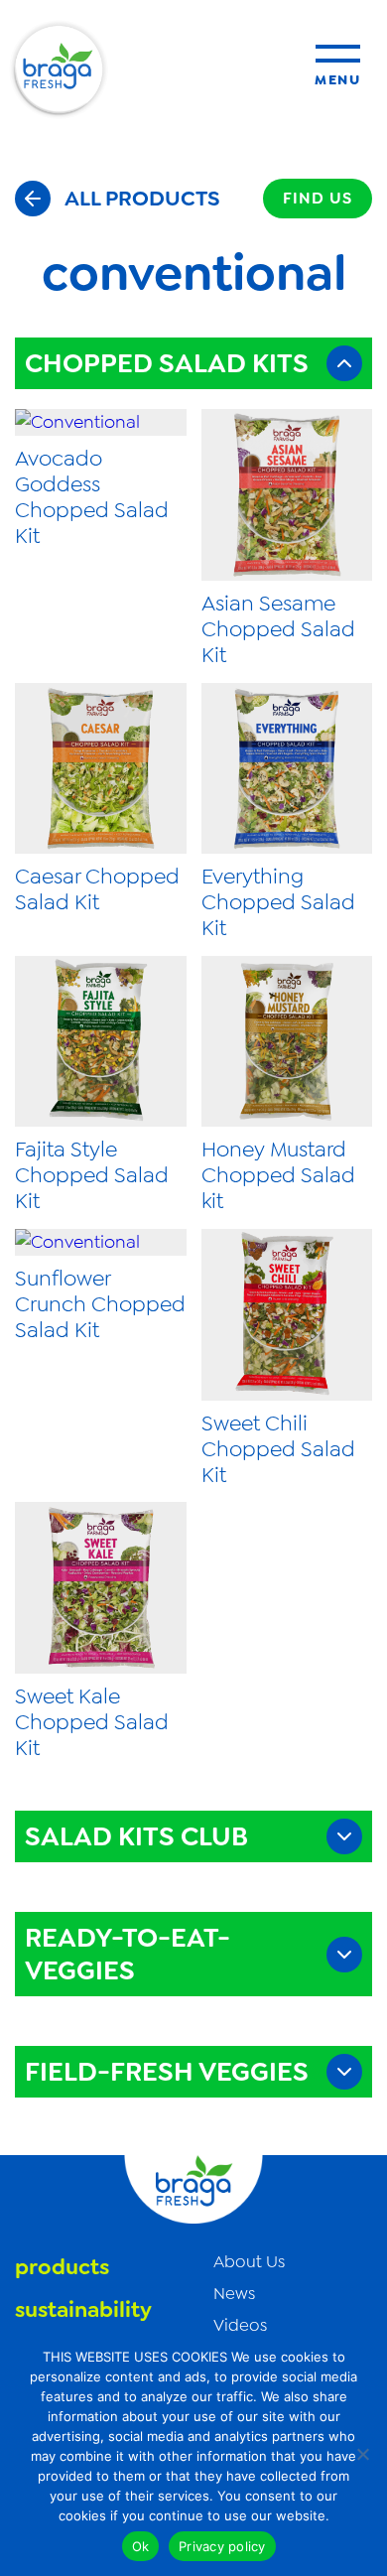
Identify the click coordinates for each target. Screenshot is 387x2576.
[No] (362, 2454)
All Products (142, 198)
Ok (141, 2546)
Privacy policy (222, 2546)
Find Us (318, 198)
